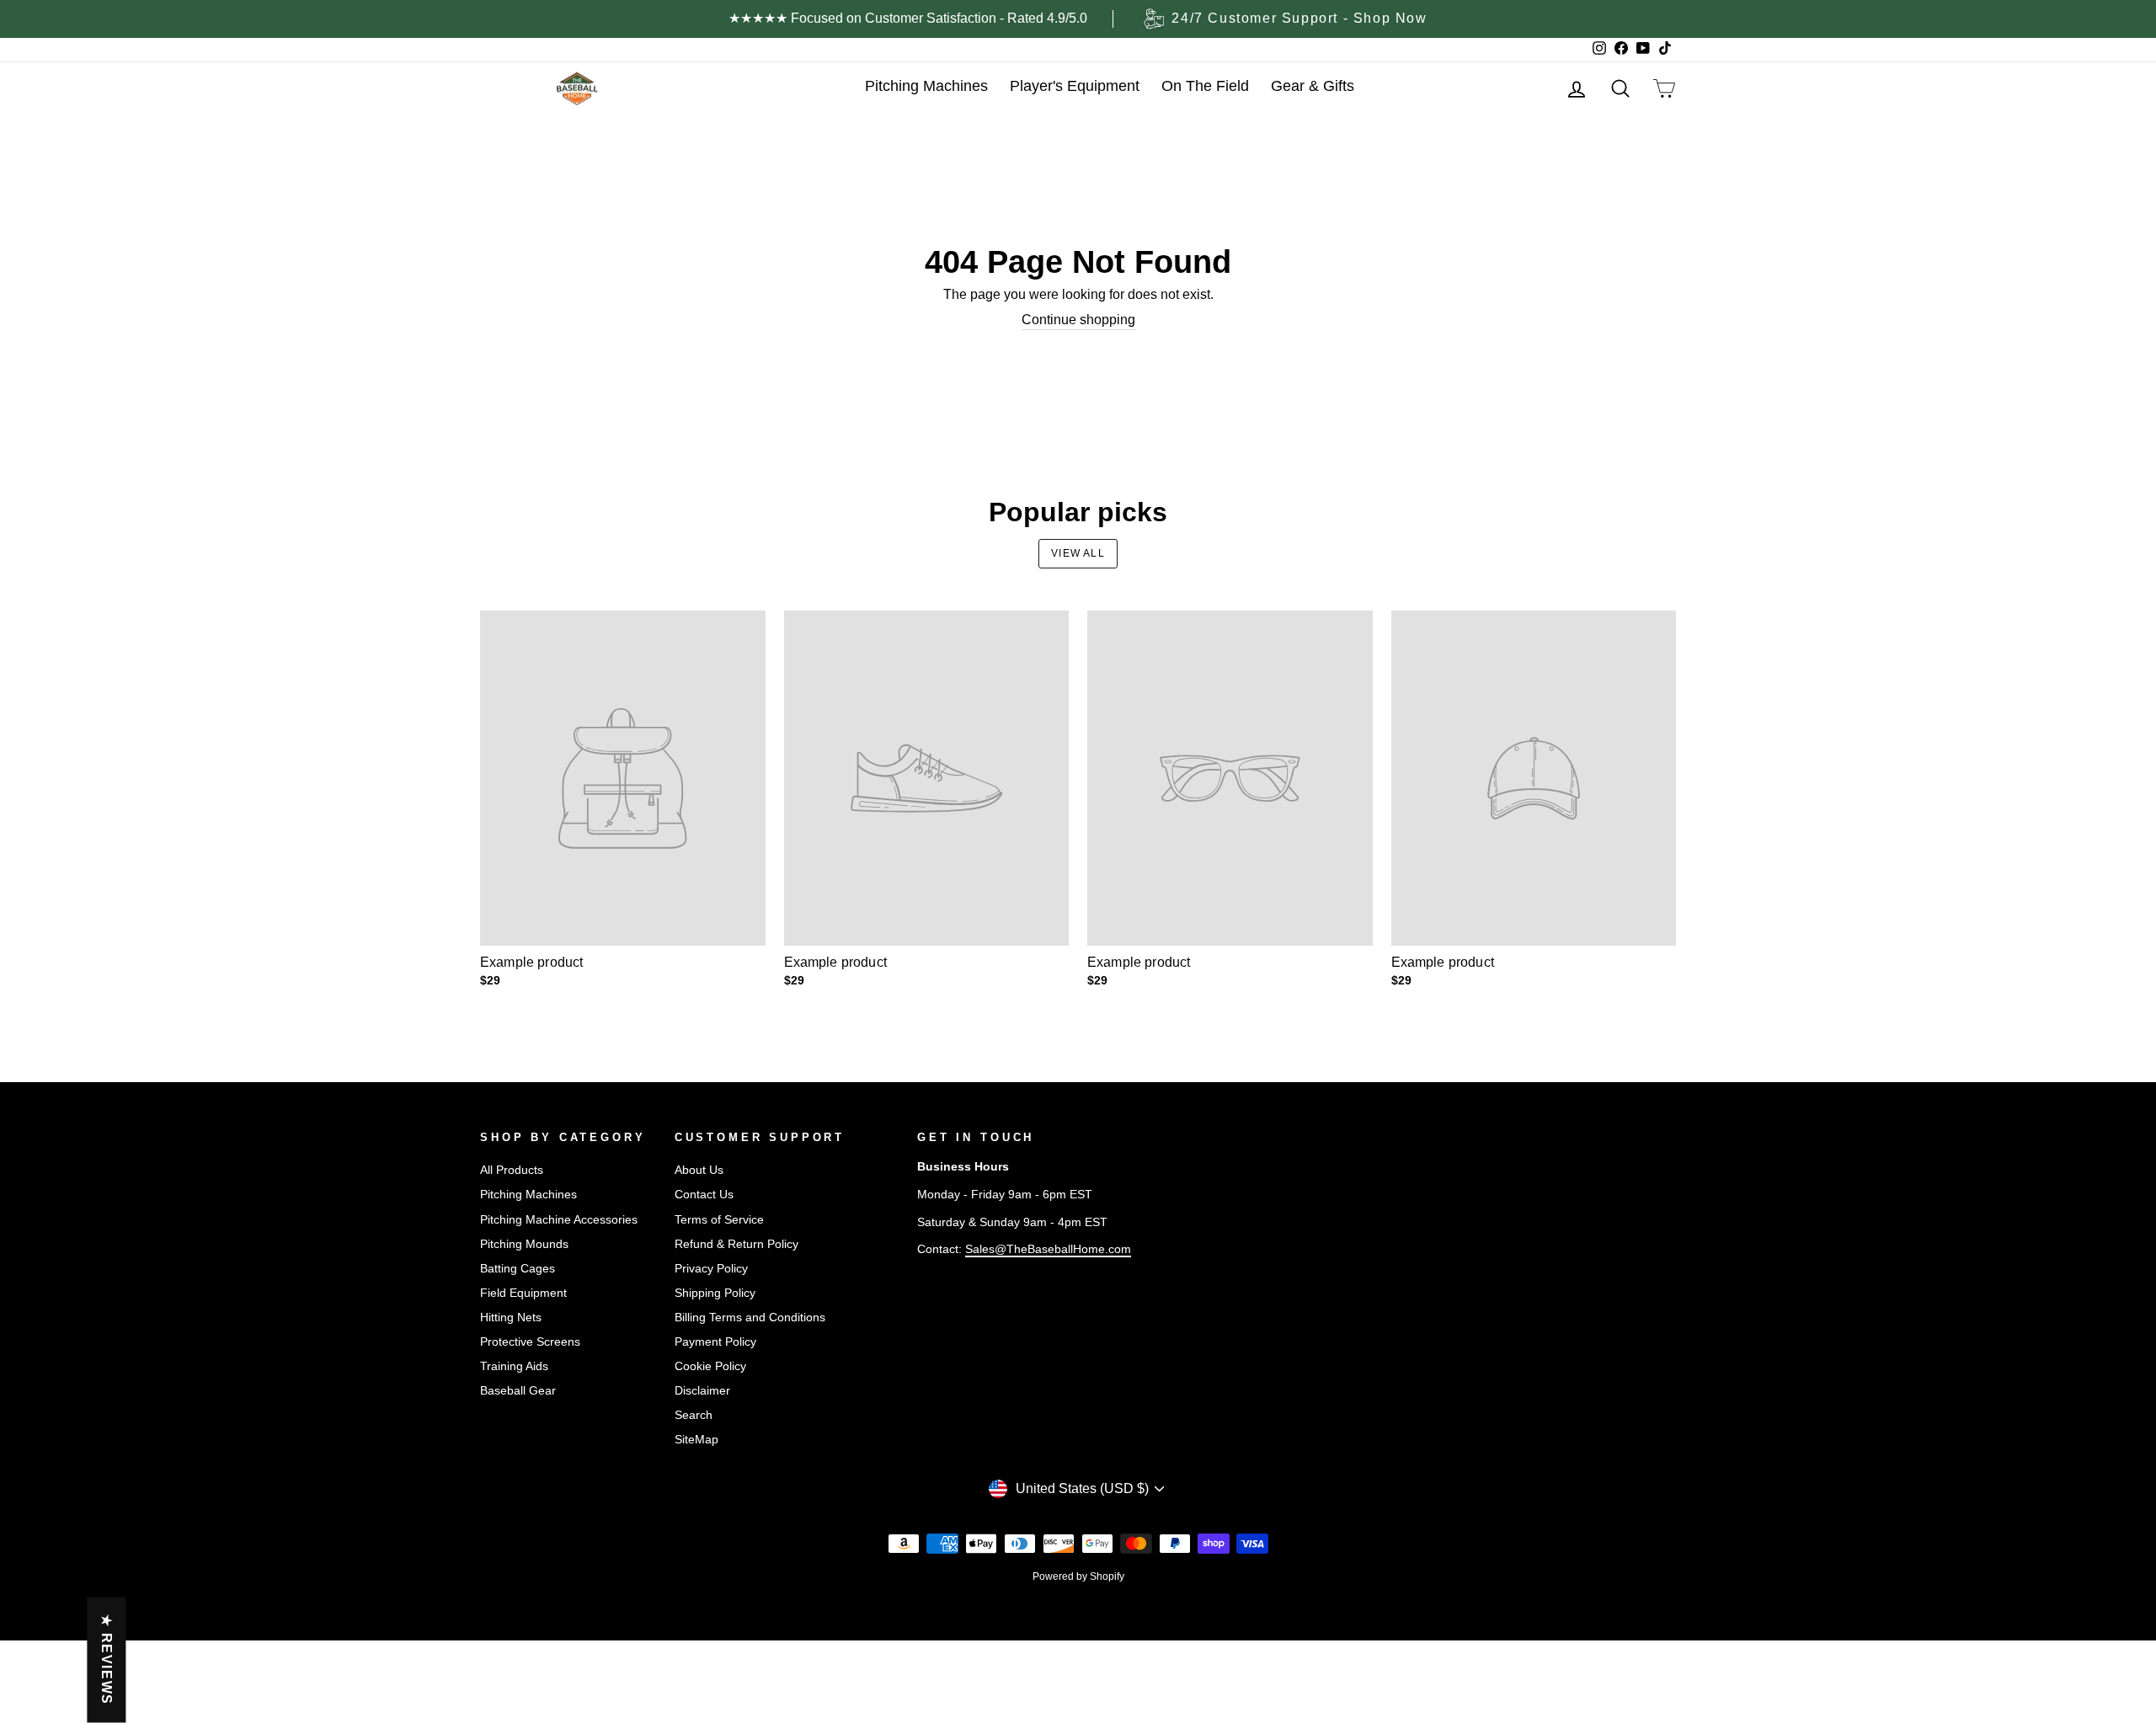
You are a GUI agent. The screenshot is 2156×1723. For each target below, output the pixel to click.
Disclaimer (702, 1391)
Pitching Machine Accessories (559, 1220)
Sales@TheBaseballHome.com (1048, 1249)
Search (694, 1415)
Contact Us (704, 1195)
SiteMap (696, 1440)
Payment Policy (715, 1342)
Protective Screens (530, 1342)
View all (1078, 553)
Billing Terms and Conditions (750, 1318)
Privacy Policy (711, 1269)
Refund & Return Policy (736, 1244)
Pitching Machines (528, 1195)
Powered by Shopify (1078, 1576)
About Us (699, 1170)
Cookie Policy (710, 1366)
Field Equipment (523, 1293)
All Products (512, 1170)
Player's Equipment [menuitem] (1075, 86)
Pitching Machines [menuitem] (926, 86)
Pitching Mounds (524, 1244)
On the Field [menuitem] (1205, 86)
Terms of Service (719, 1220)
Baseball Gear (518, 1391)
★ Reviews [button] (107, 1660)
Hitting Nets (511, 1318)
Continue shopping (1078, 320)
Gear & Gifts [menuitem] (1313, 86)
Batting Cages (518, 1269)
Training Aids (514, 1366)
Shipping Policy (715, 1293)
